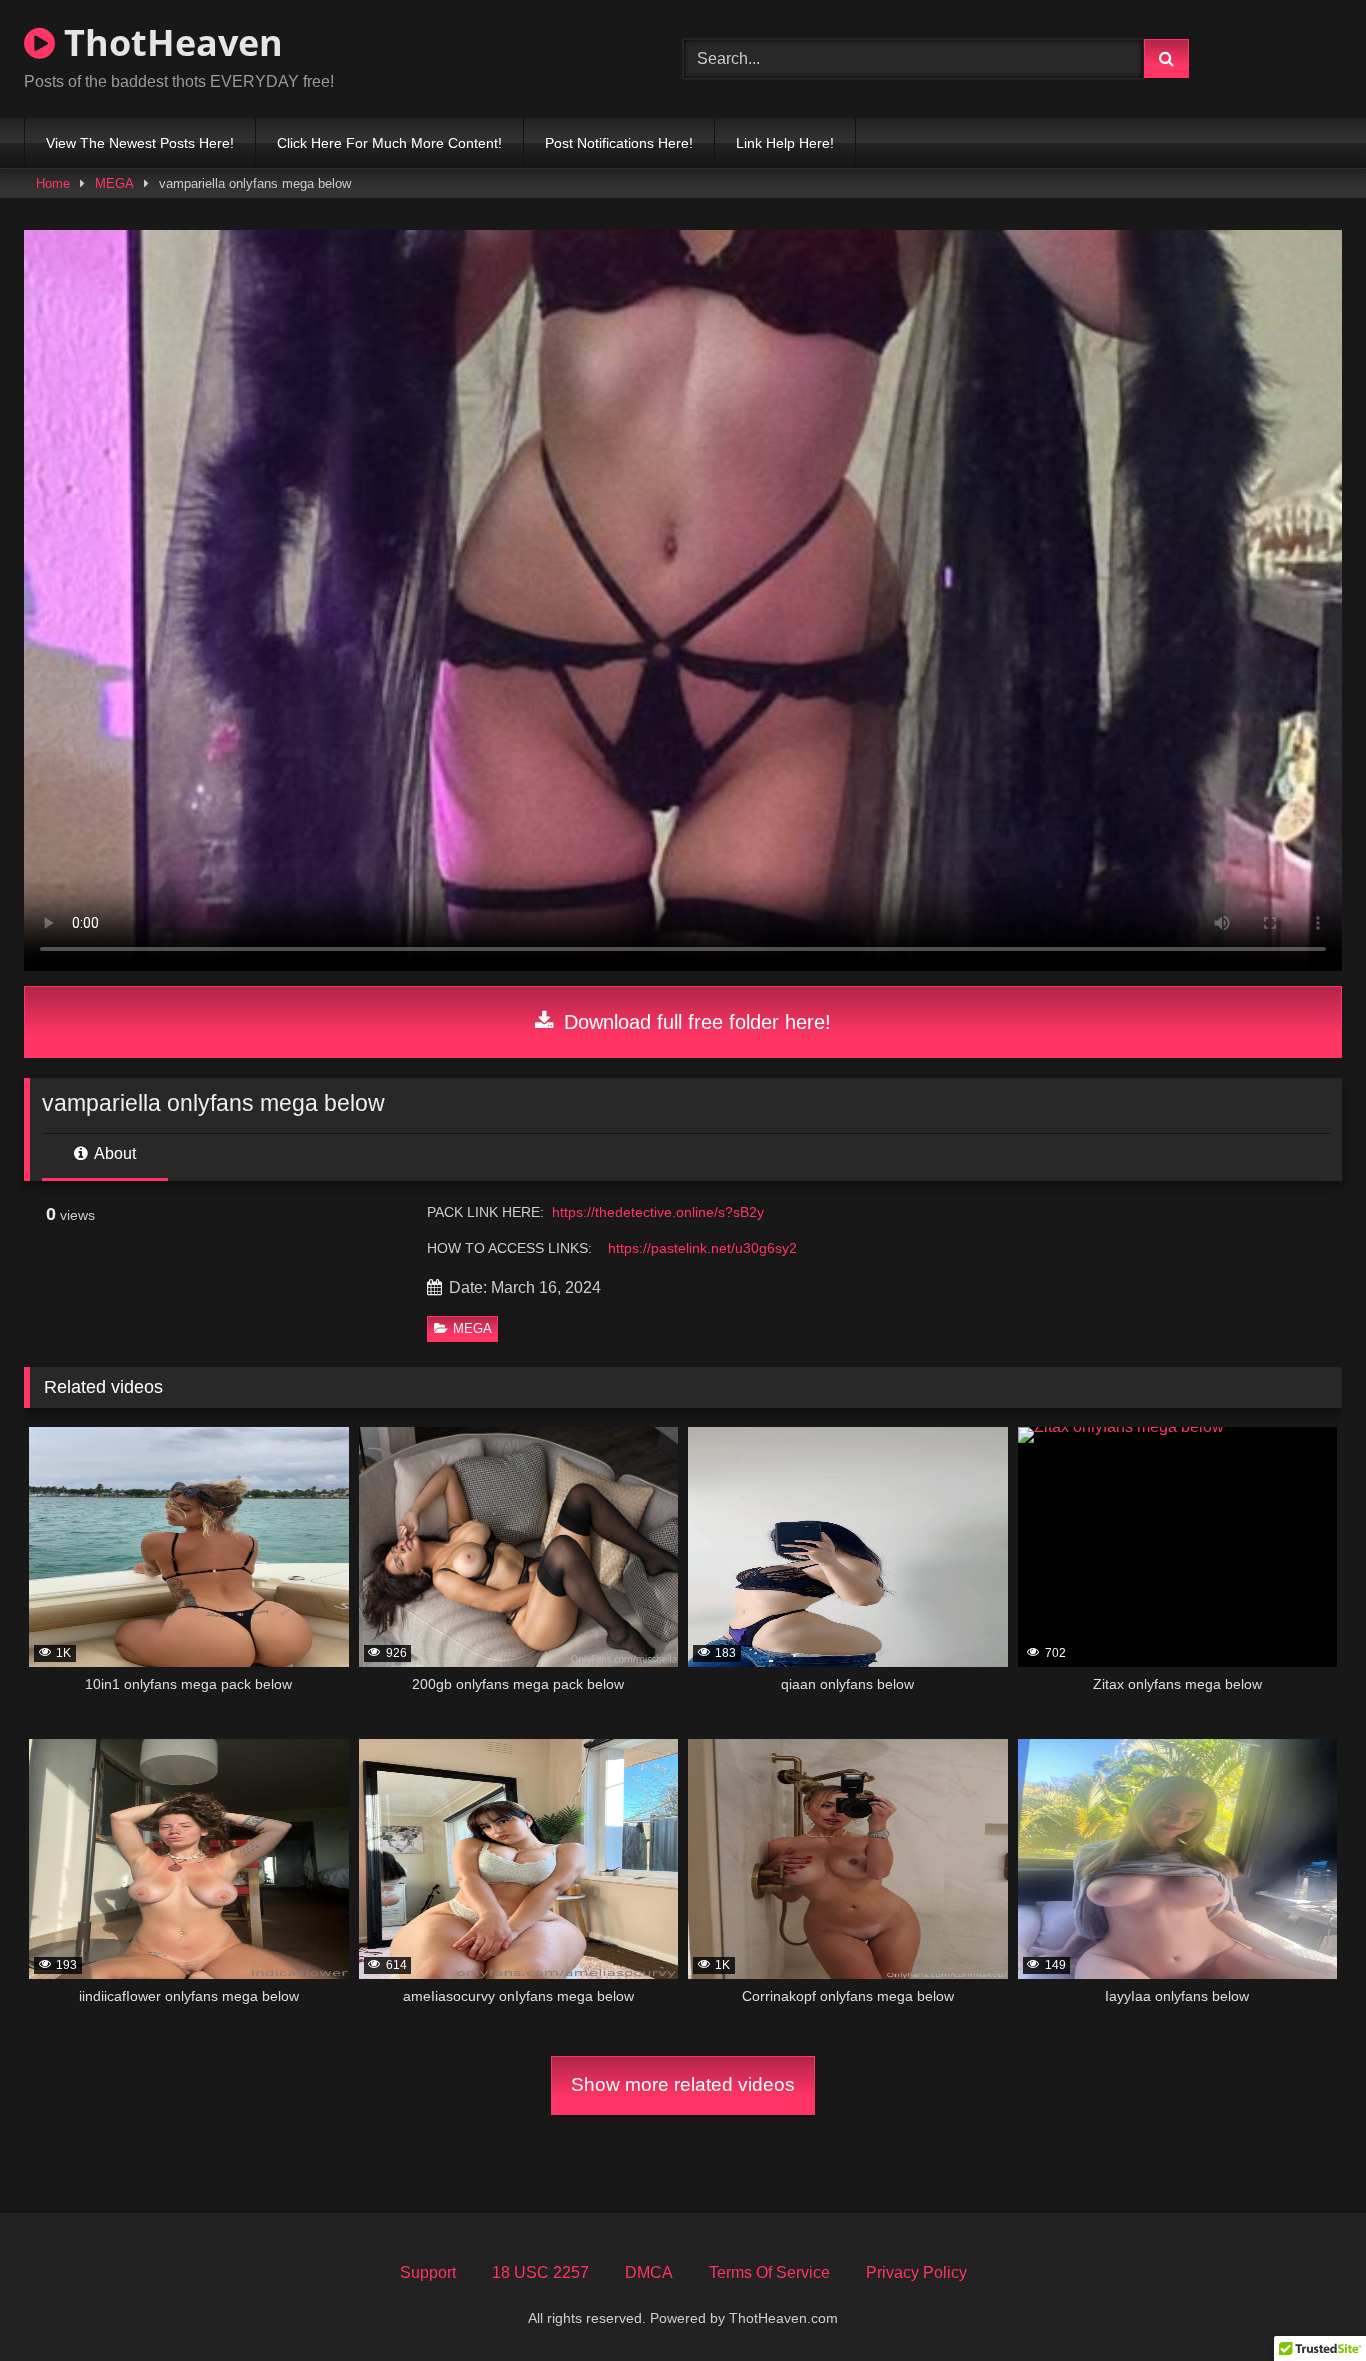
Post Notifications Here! (619, 143)
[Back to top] (1304, 2301)
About (113, 1153)
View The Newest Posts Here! (140, 143)
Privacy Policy (916, 2272)
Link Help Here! (785, 143)
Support (428, 2272)
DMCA (649, 2272)
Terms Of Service (769, 2272)
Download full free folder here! (694, 1022)
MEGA (114, 183)
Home (53, 183)
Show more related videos (683, 2084)
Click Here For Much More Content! (389, 143)
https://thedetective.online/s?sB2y (658, 1212)
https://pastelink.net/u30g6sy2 (702, 1248)
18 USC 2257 (540, 2272)
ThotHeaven (169, 42)
